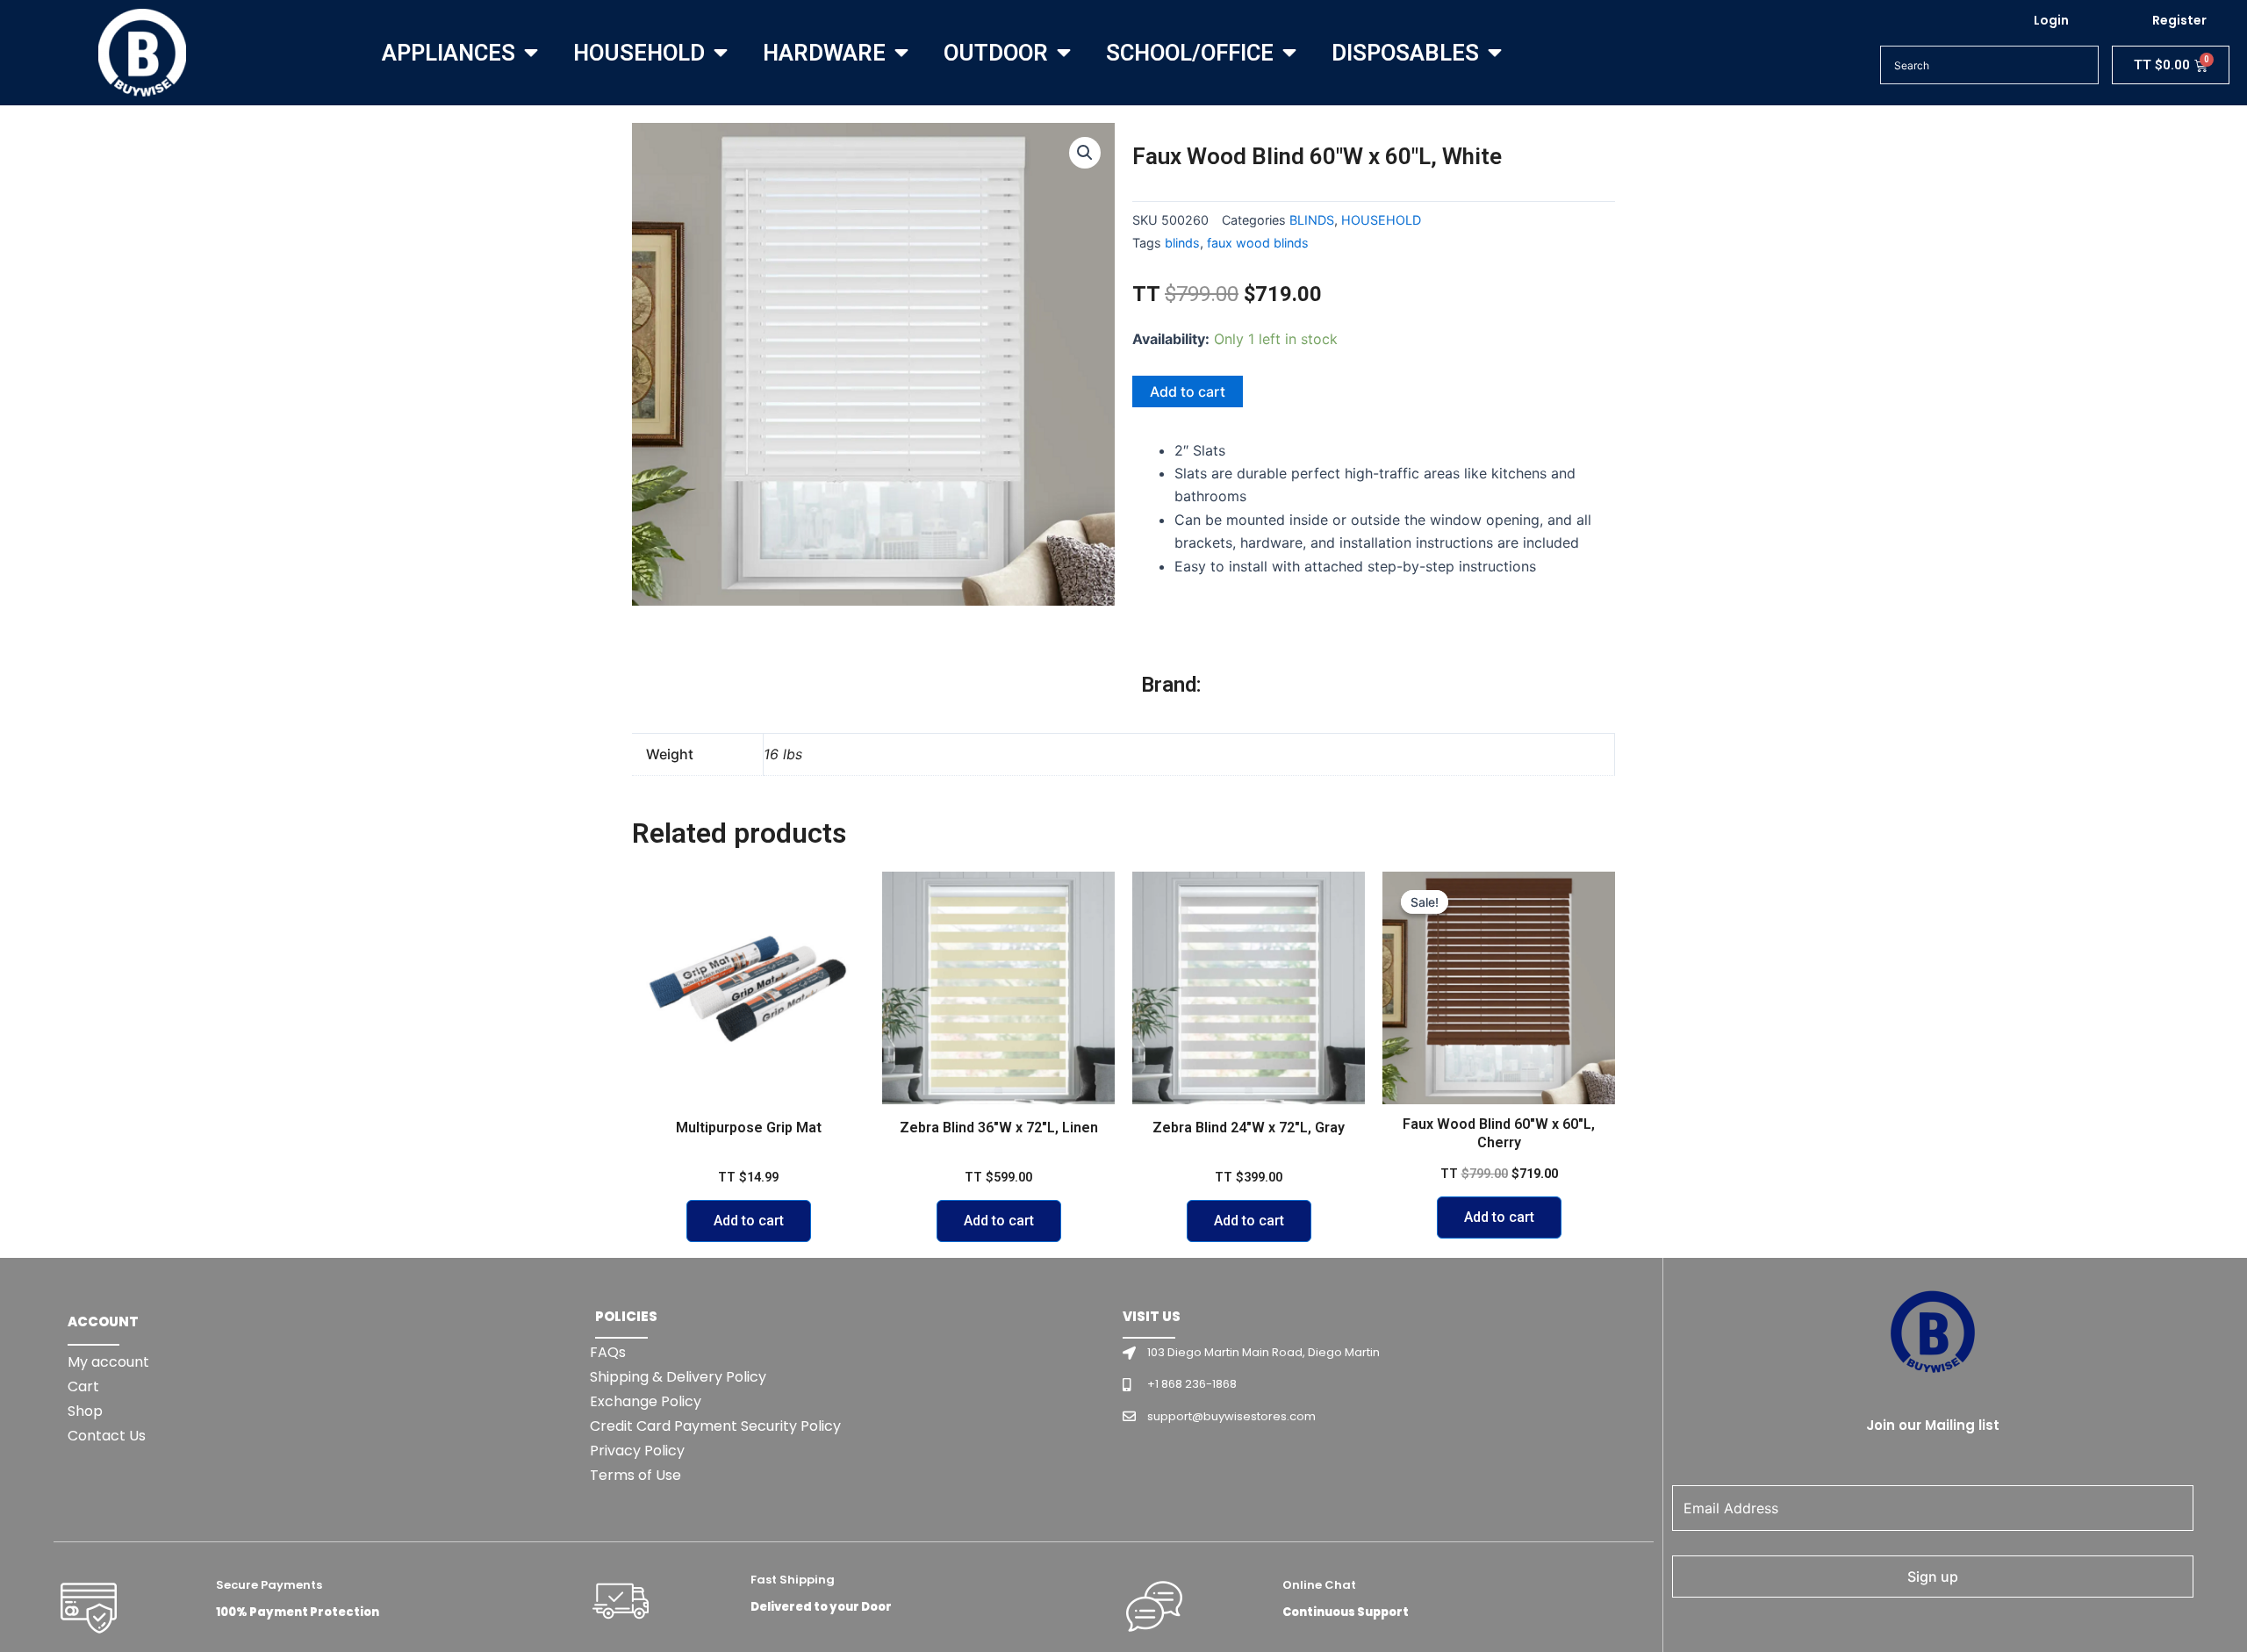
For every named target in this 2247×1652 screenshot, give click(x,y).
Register (2179, 20)
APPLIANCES (449, 53)
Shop (85, 1411)
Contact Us (107, 1436)
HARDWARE (824, 53)
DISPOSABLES (1405, 53)
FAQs (608, 1352)
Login (2051, 20)
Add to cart (1188, 391)
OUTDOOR (996, 53)
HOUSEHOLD (639, 53)
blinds (1182, 243)
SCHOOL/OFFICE (1190, 53)
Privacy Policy (637, 1451)
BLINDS (1312, 220)
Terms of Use (635, 1475)
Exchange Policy (646, 1401)
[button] (1085, 153)
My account (108, 1362)
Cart (83, 1386)
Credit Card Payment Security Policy (715, 1426)
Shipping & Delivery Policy (678, 1377)
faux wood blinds (1258, 243)
